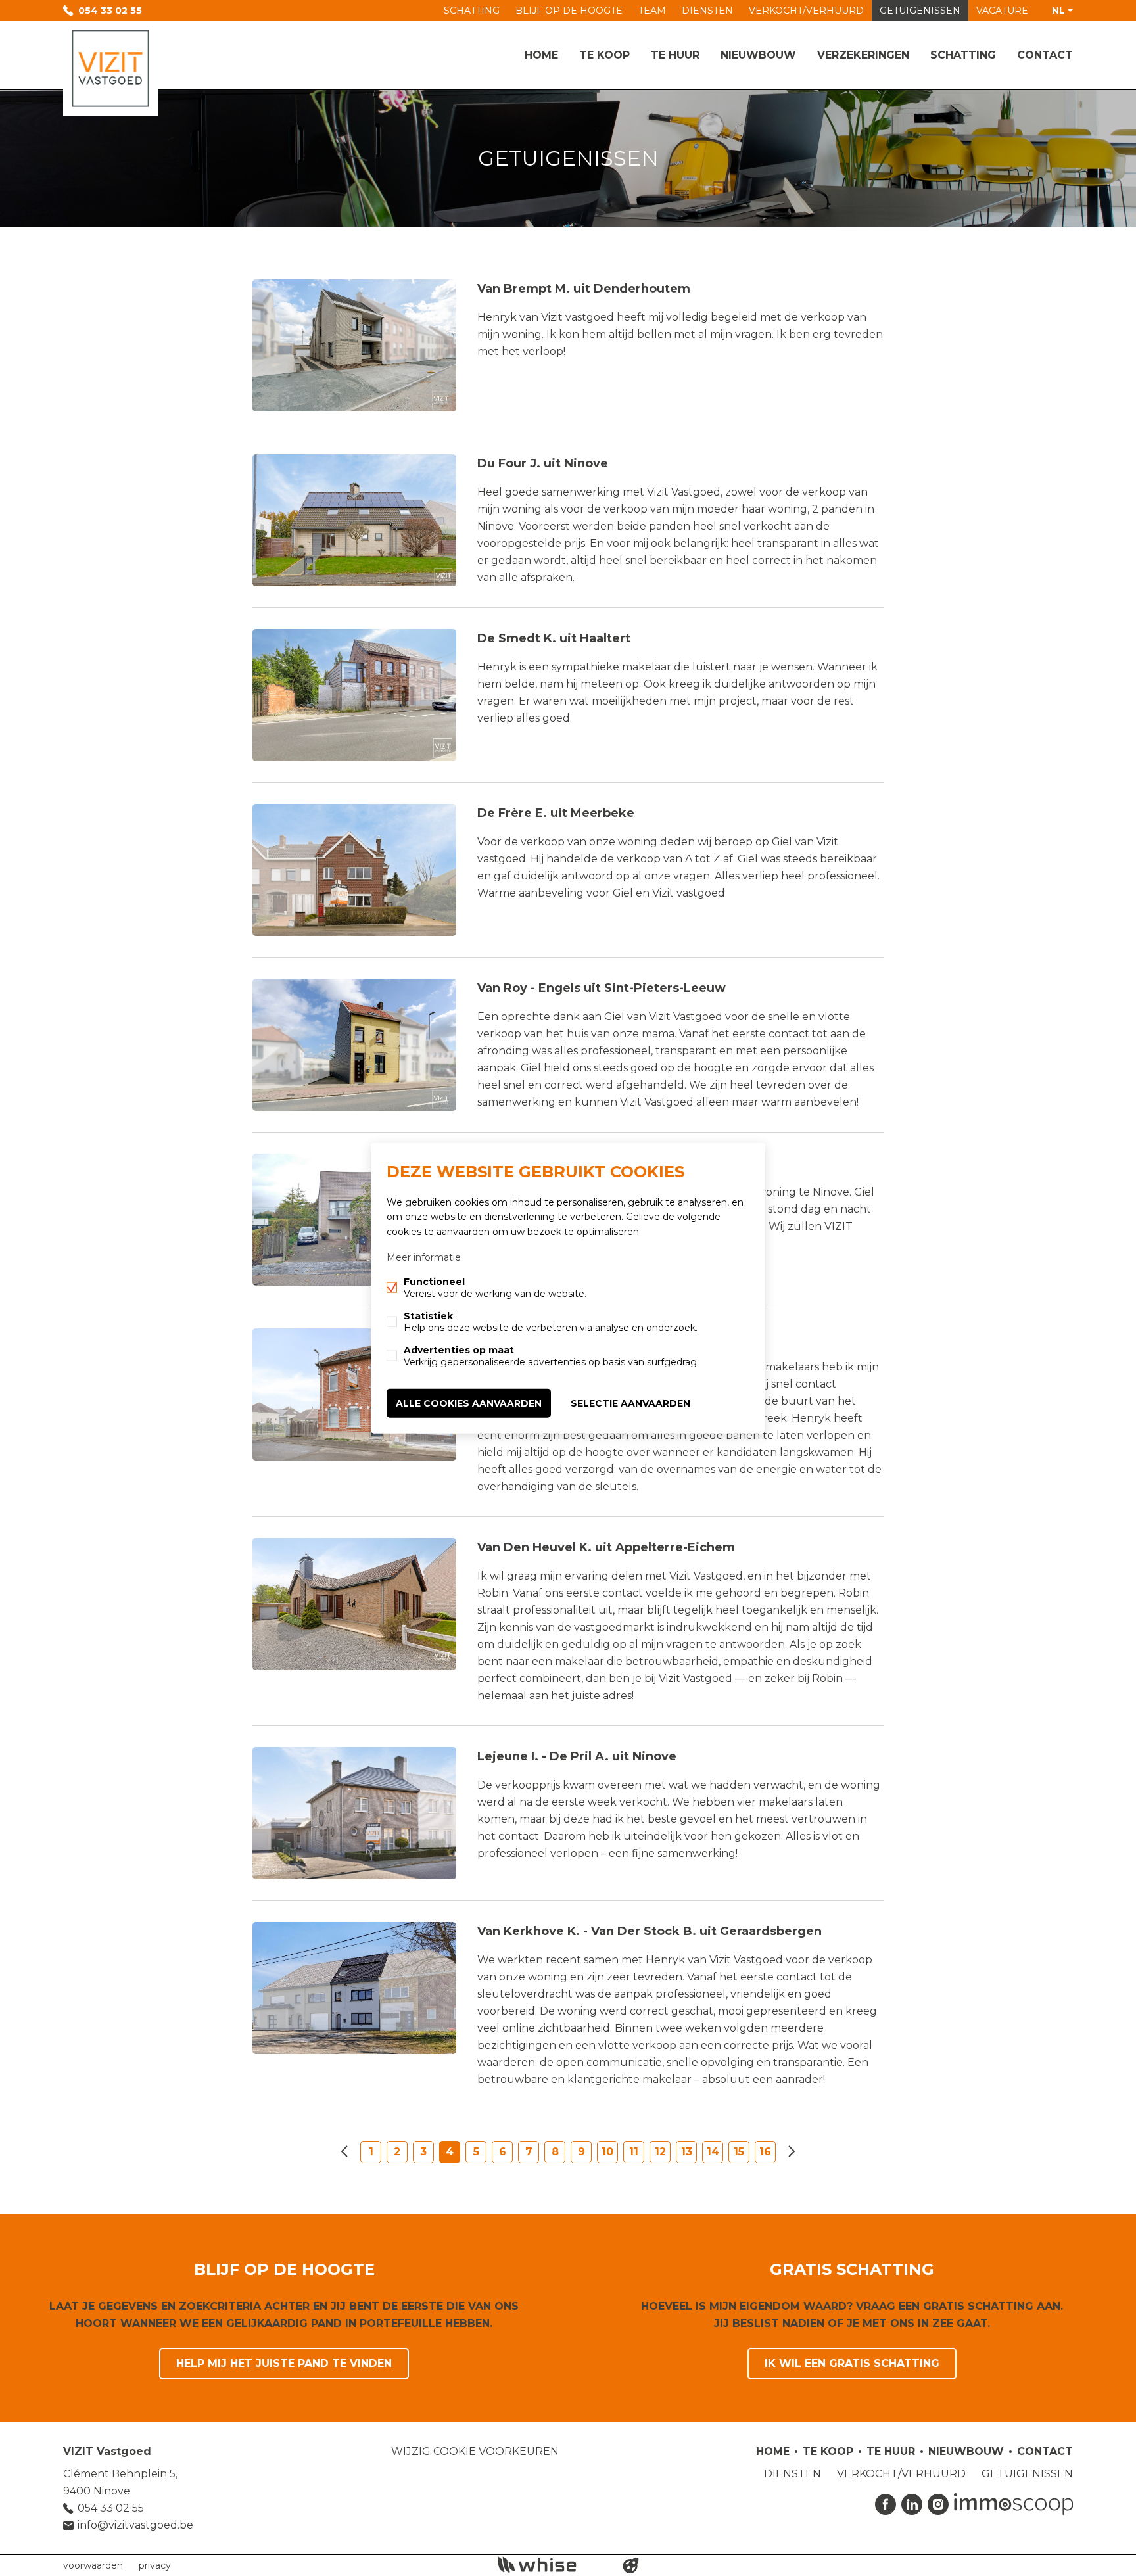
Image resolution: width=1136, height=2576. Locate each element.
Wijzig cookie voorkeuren (475, 2451)
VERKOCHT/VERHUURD (806, 11)
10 (607, 2152)
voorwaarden (93, 2565)
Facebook (886, 2504)
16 (765, 2152)
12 (660, 2152)
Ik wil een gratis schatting (852, 2363)
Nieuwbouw (758, 55)
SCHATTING (472, 11)
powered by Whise (553, 2564)
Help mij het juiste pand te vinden (284, 2363)
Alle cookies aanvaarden (469, 1403)
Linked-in (912, 2504)
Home (541, 55)
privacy (155, 2565)
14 (713, 2152)
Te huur (675, 55)
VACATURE (1002, 11)
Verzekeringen (863, 55)
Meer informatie (424, 1257)
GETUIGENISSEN (920, 11)
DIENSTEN (707, 11)
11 (634, 2152)
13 (687, 2152)
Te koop (604, 55)
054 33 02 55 (110, 11)
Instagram (938, 2504)
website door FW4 (631, 2565)
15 (739, 2152)
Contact (1045, 55)
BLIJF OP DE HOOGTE (569, 11)
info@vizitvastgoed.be (135, 2525)
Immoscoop (1013, 2504)
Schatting (963, 55)
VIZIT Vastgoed (107, 2451)
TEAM (652, 11)
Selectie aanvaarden (630, 1403)
